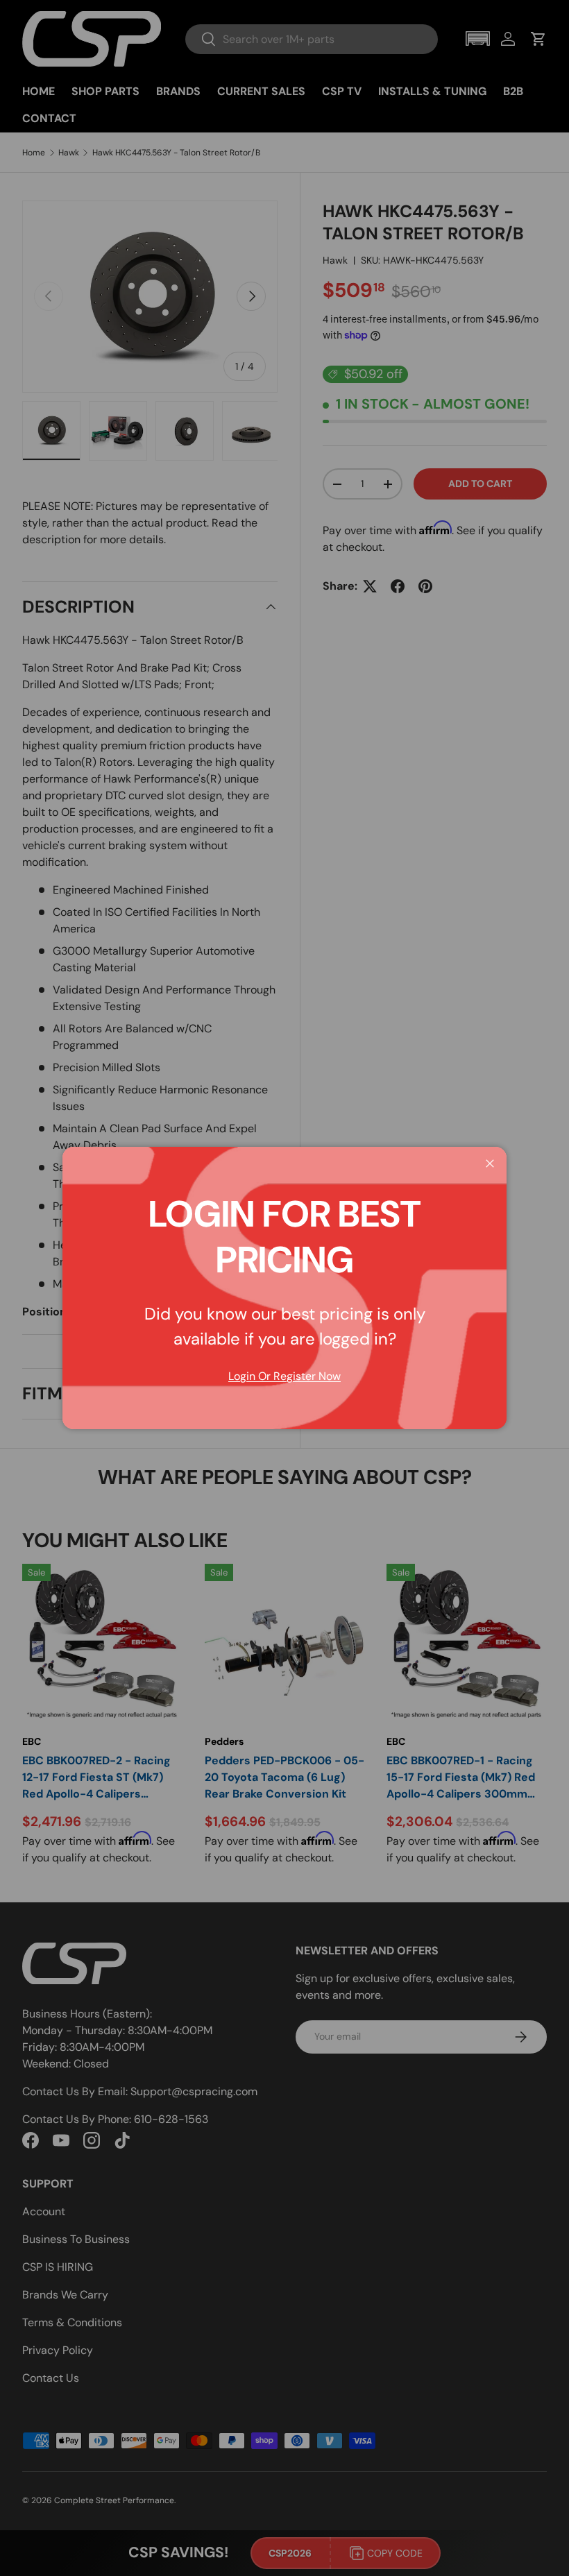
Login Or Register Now (284, 1376)
